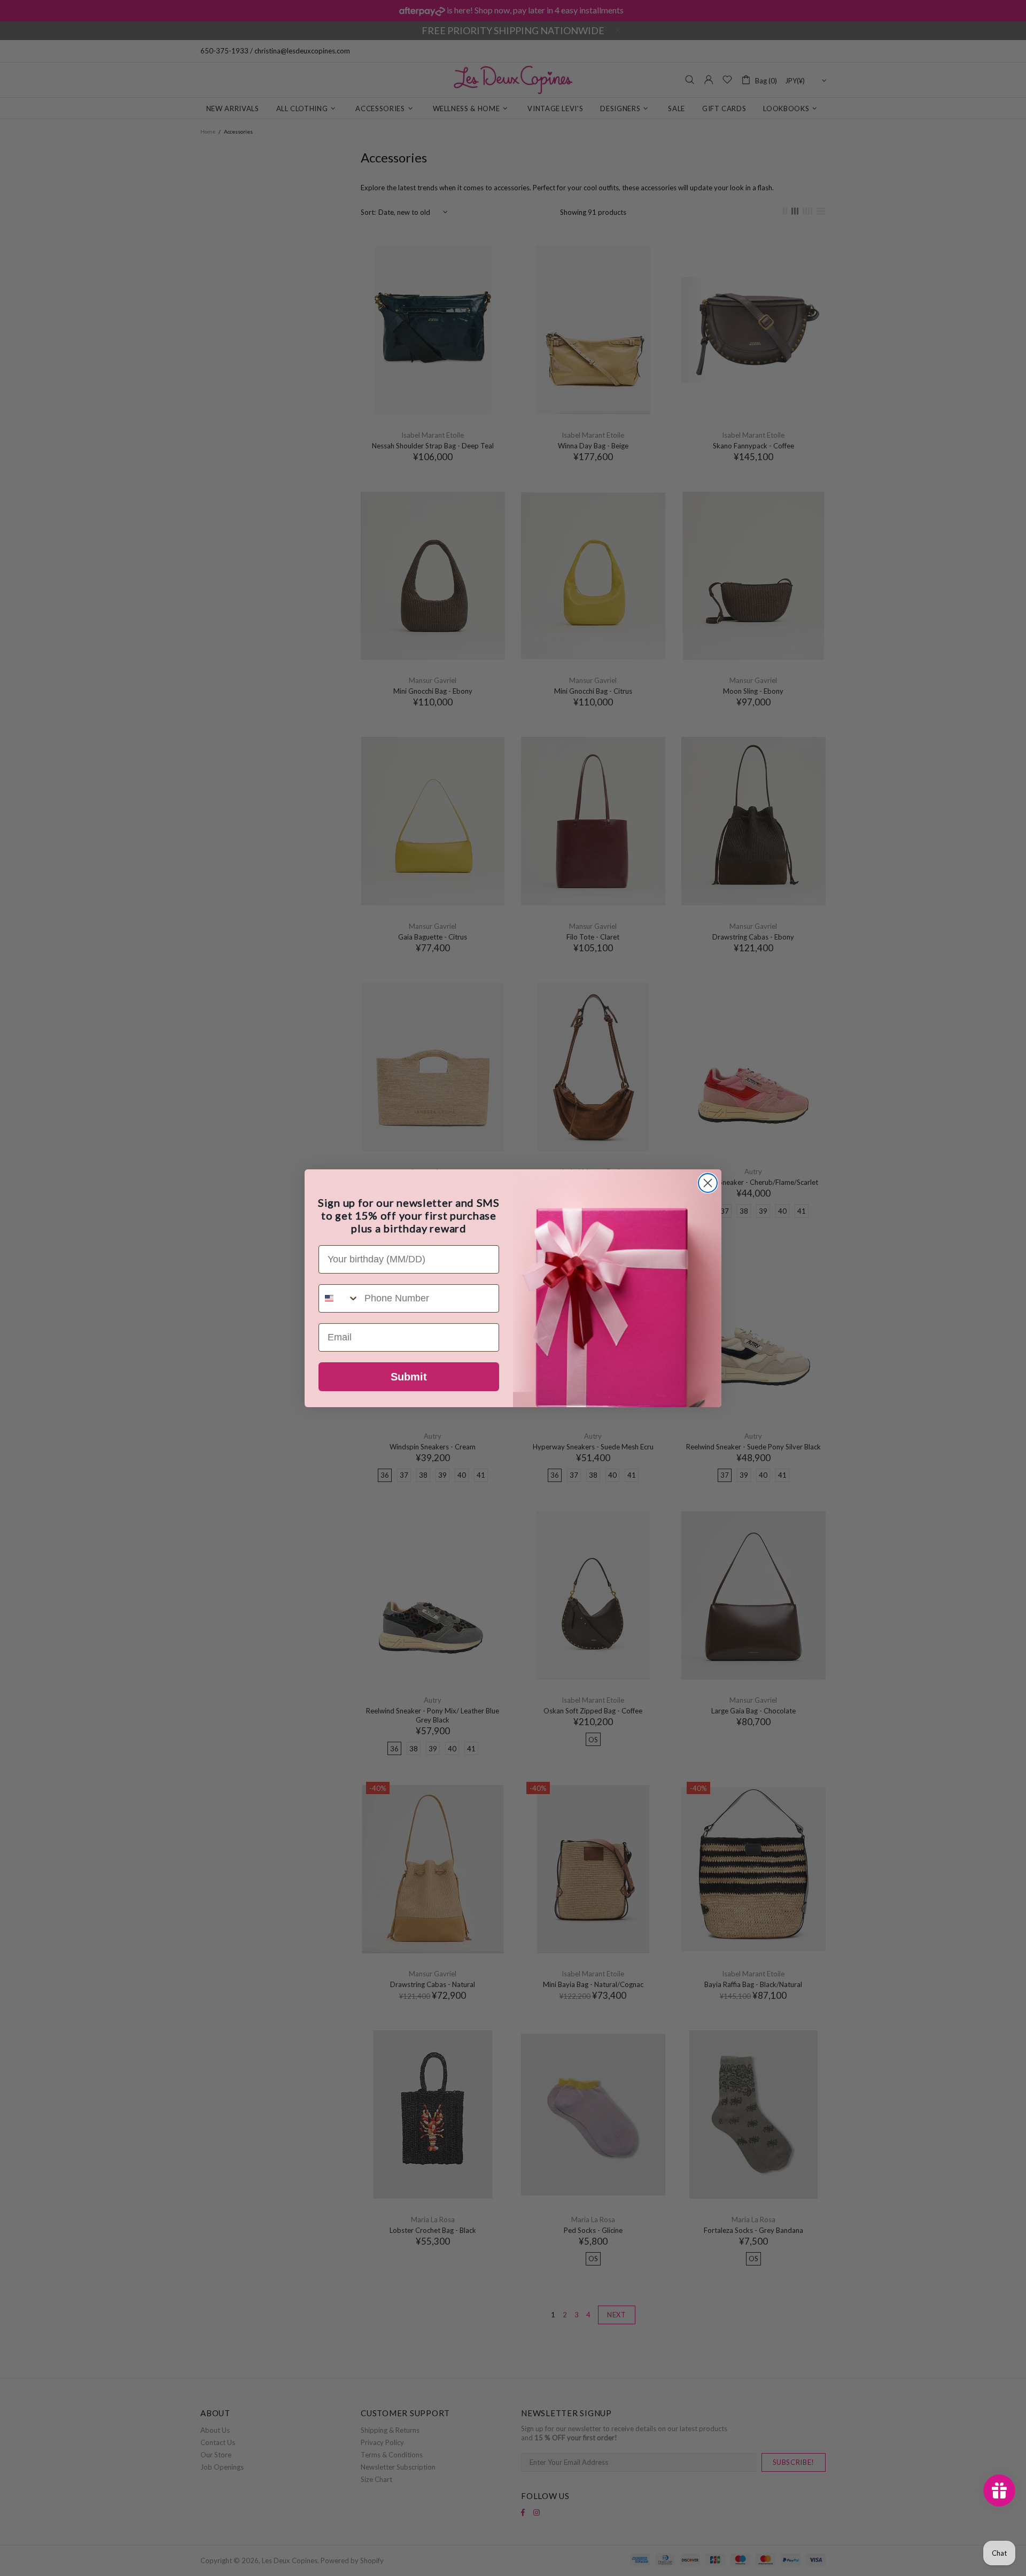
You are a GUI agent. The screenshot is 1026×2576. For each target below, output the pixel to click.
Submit (409, 1377)
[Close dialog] (708, 1183)
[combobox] (339, 1298)
